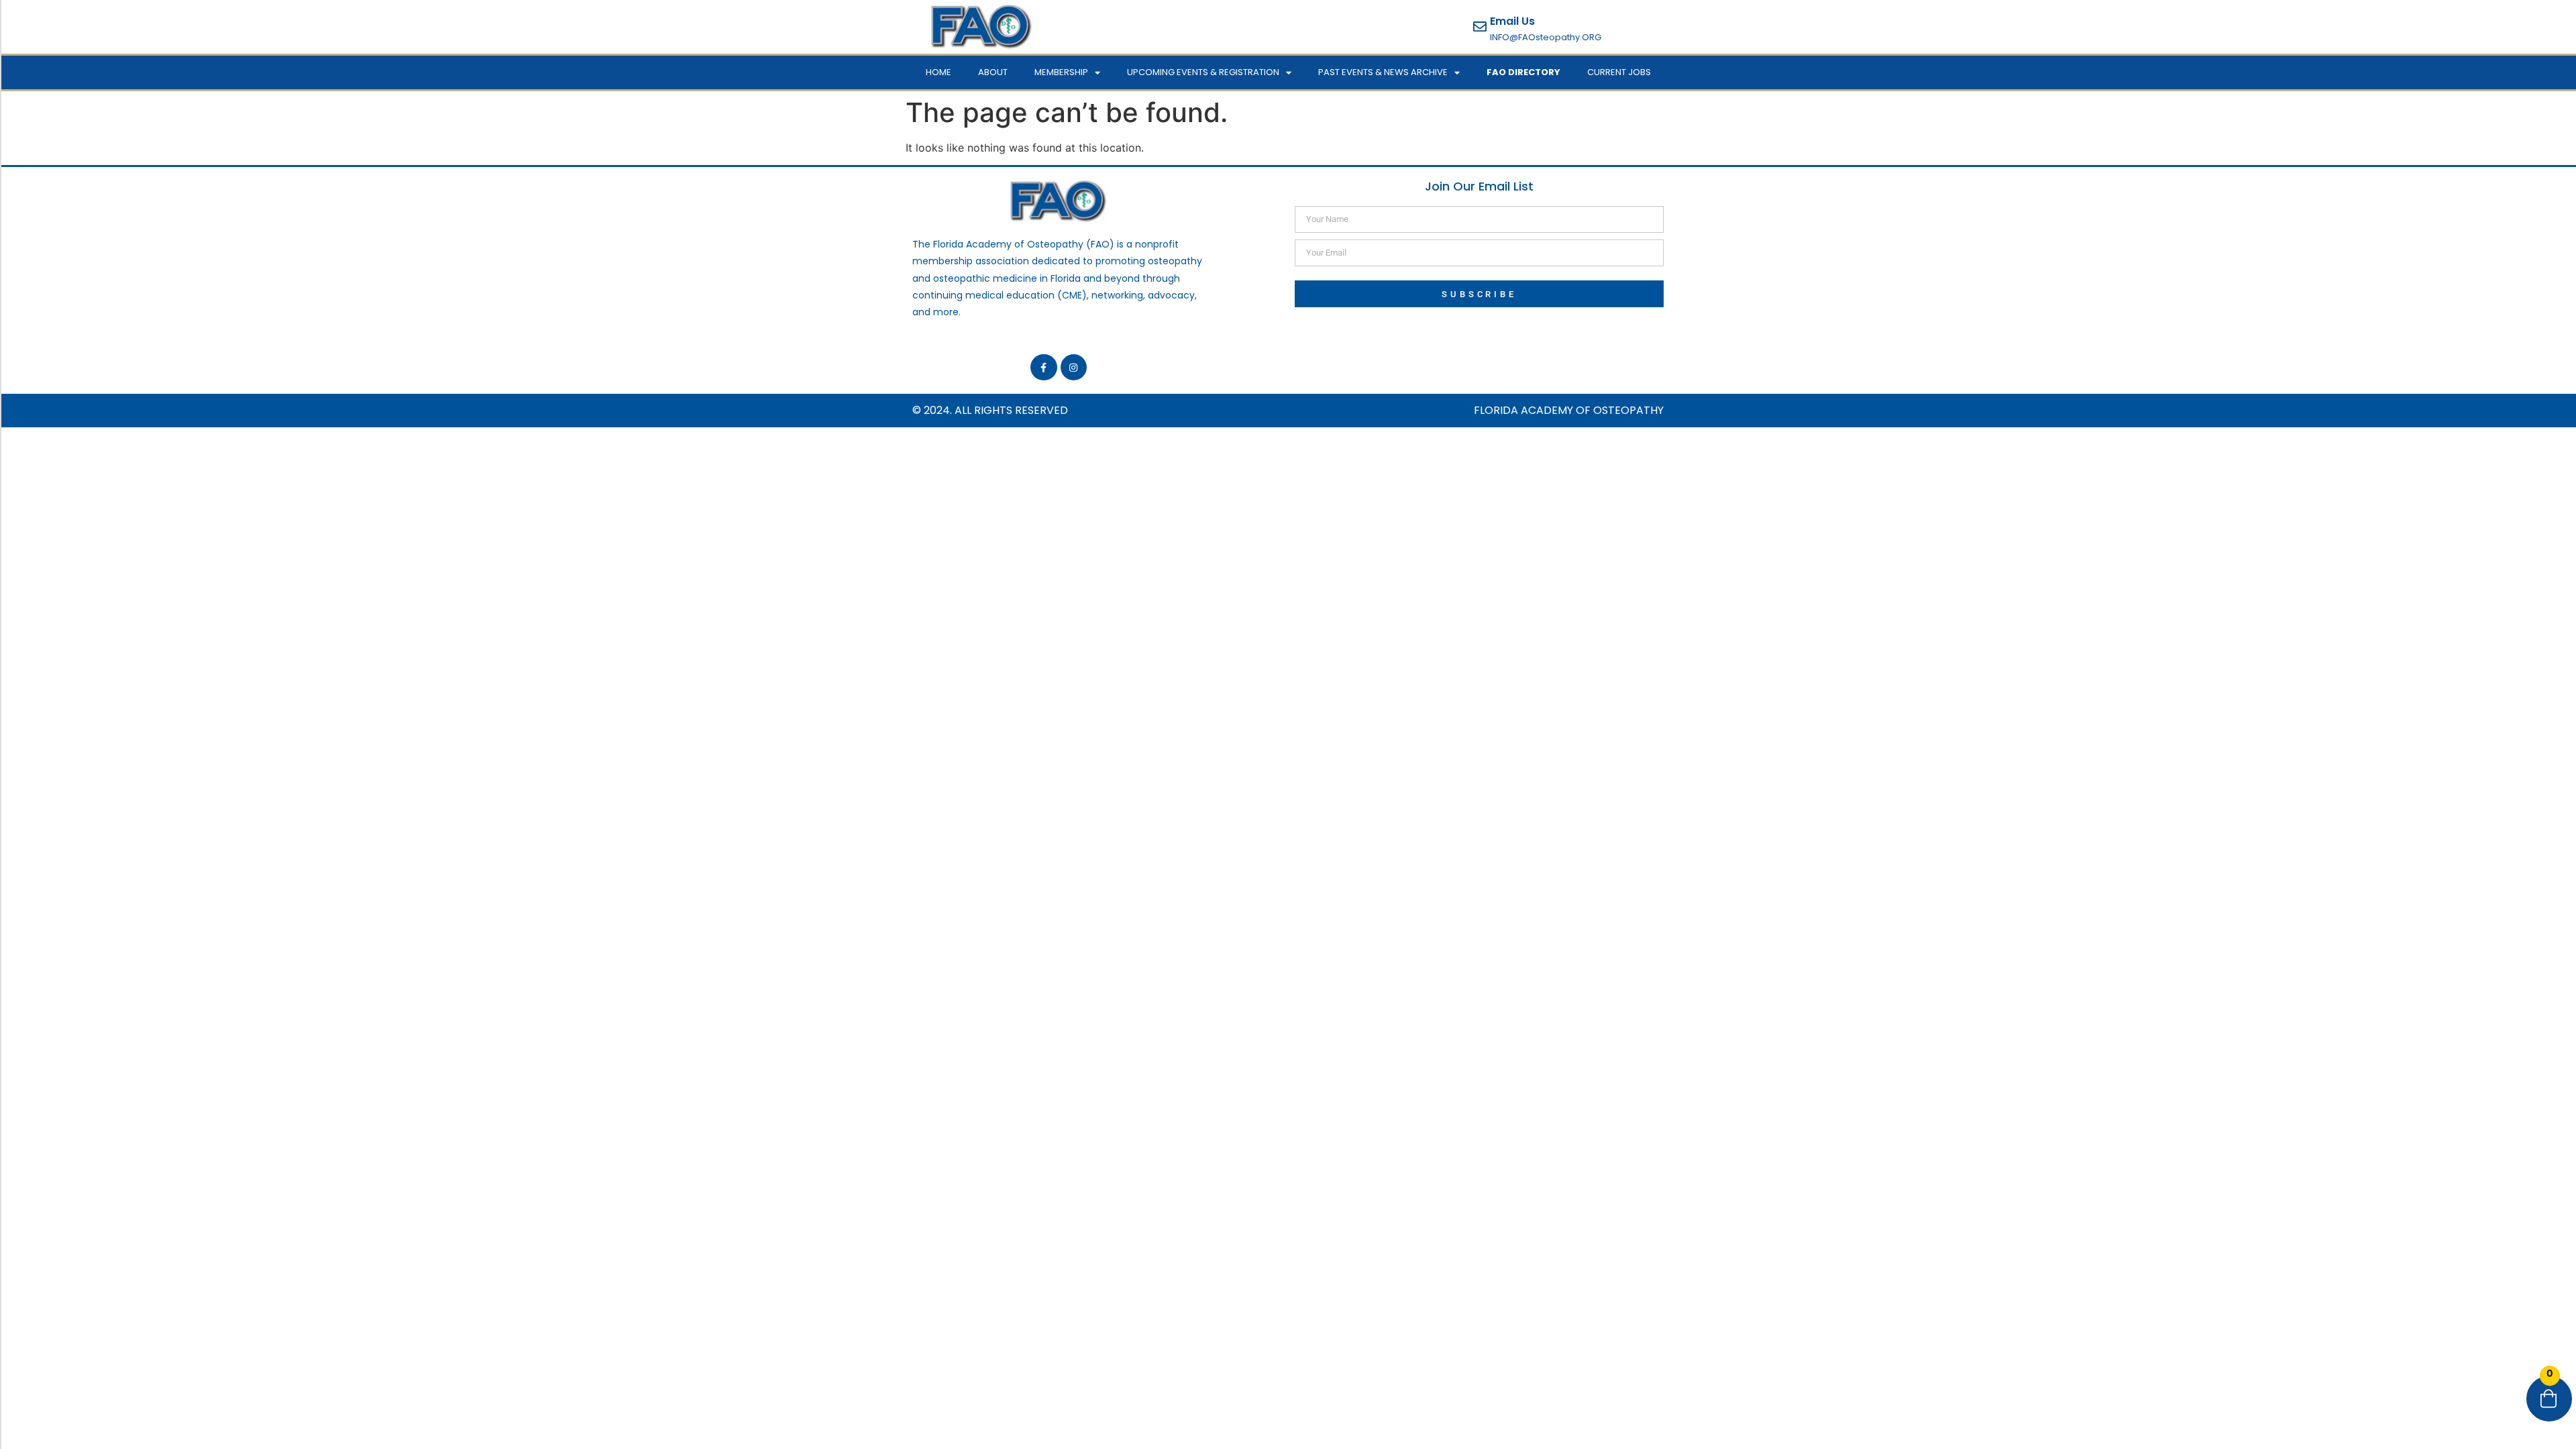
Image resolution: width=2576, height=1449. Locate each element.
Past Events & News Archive (1383, 72)
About (993, 72)
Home (938, 72)
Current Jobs (1619, 72)
